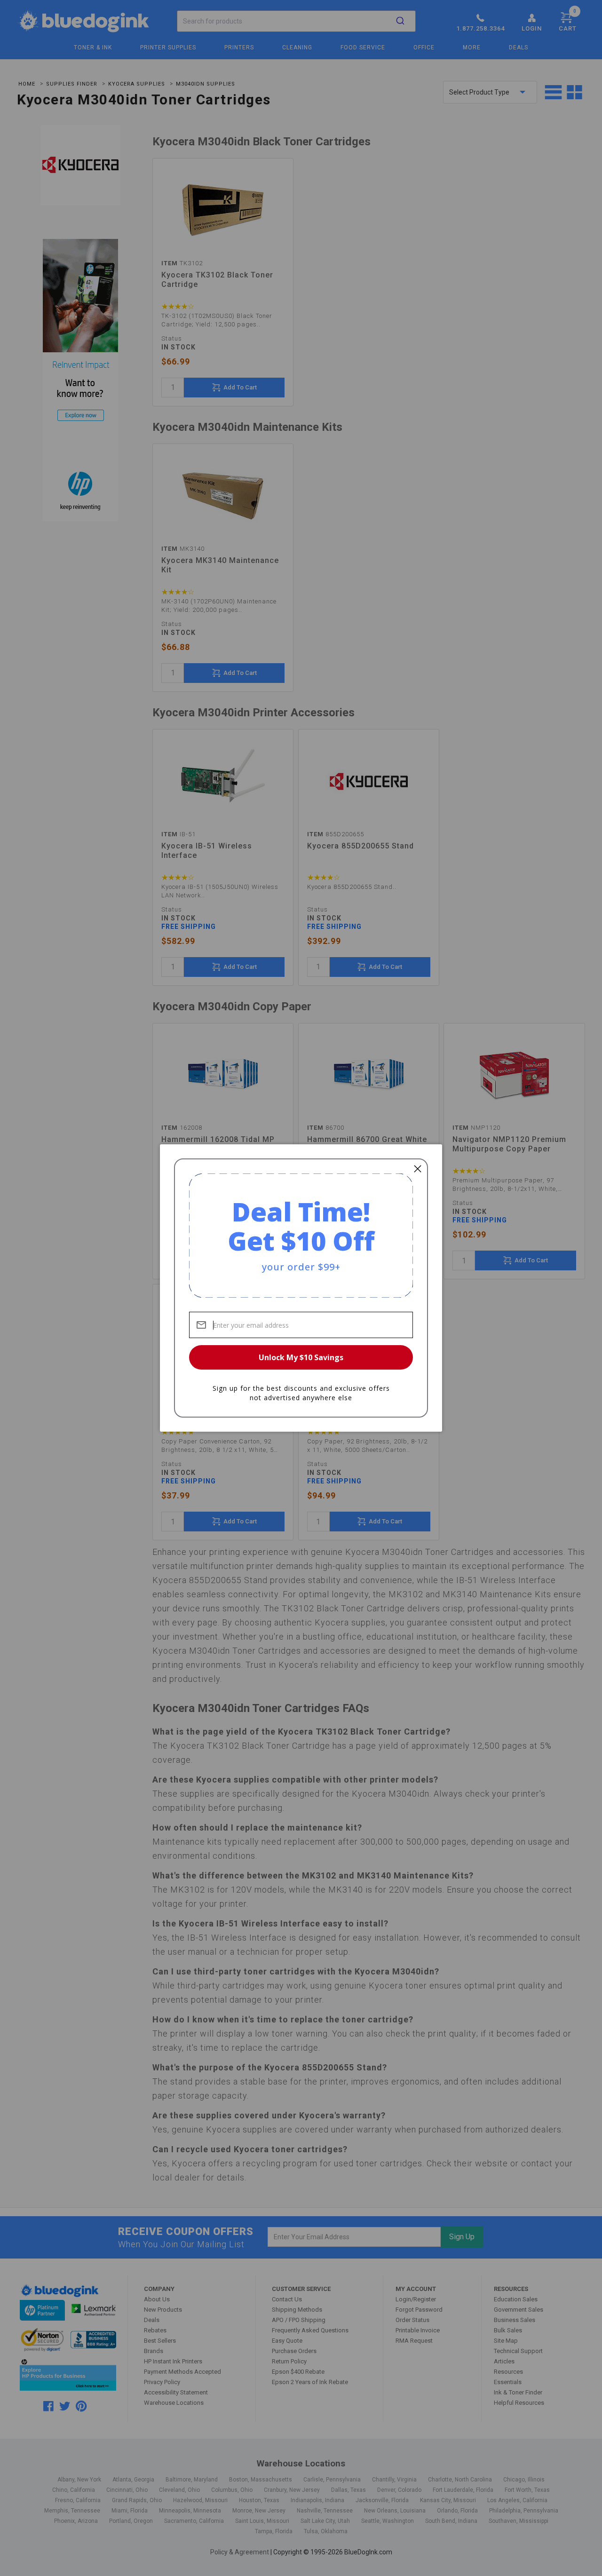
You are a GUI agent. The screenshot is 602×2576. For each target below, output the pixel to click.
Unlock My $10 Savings (301, 1357)
